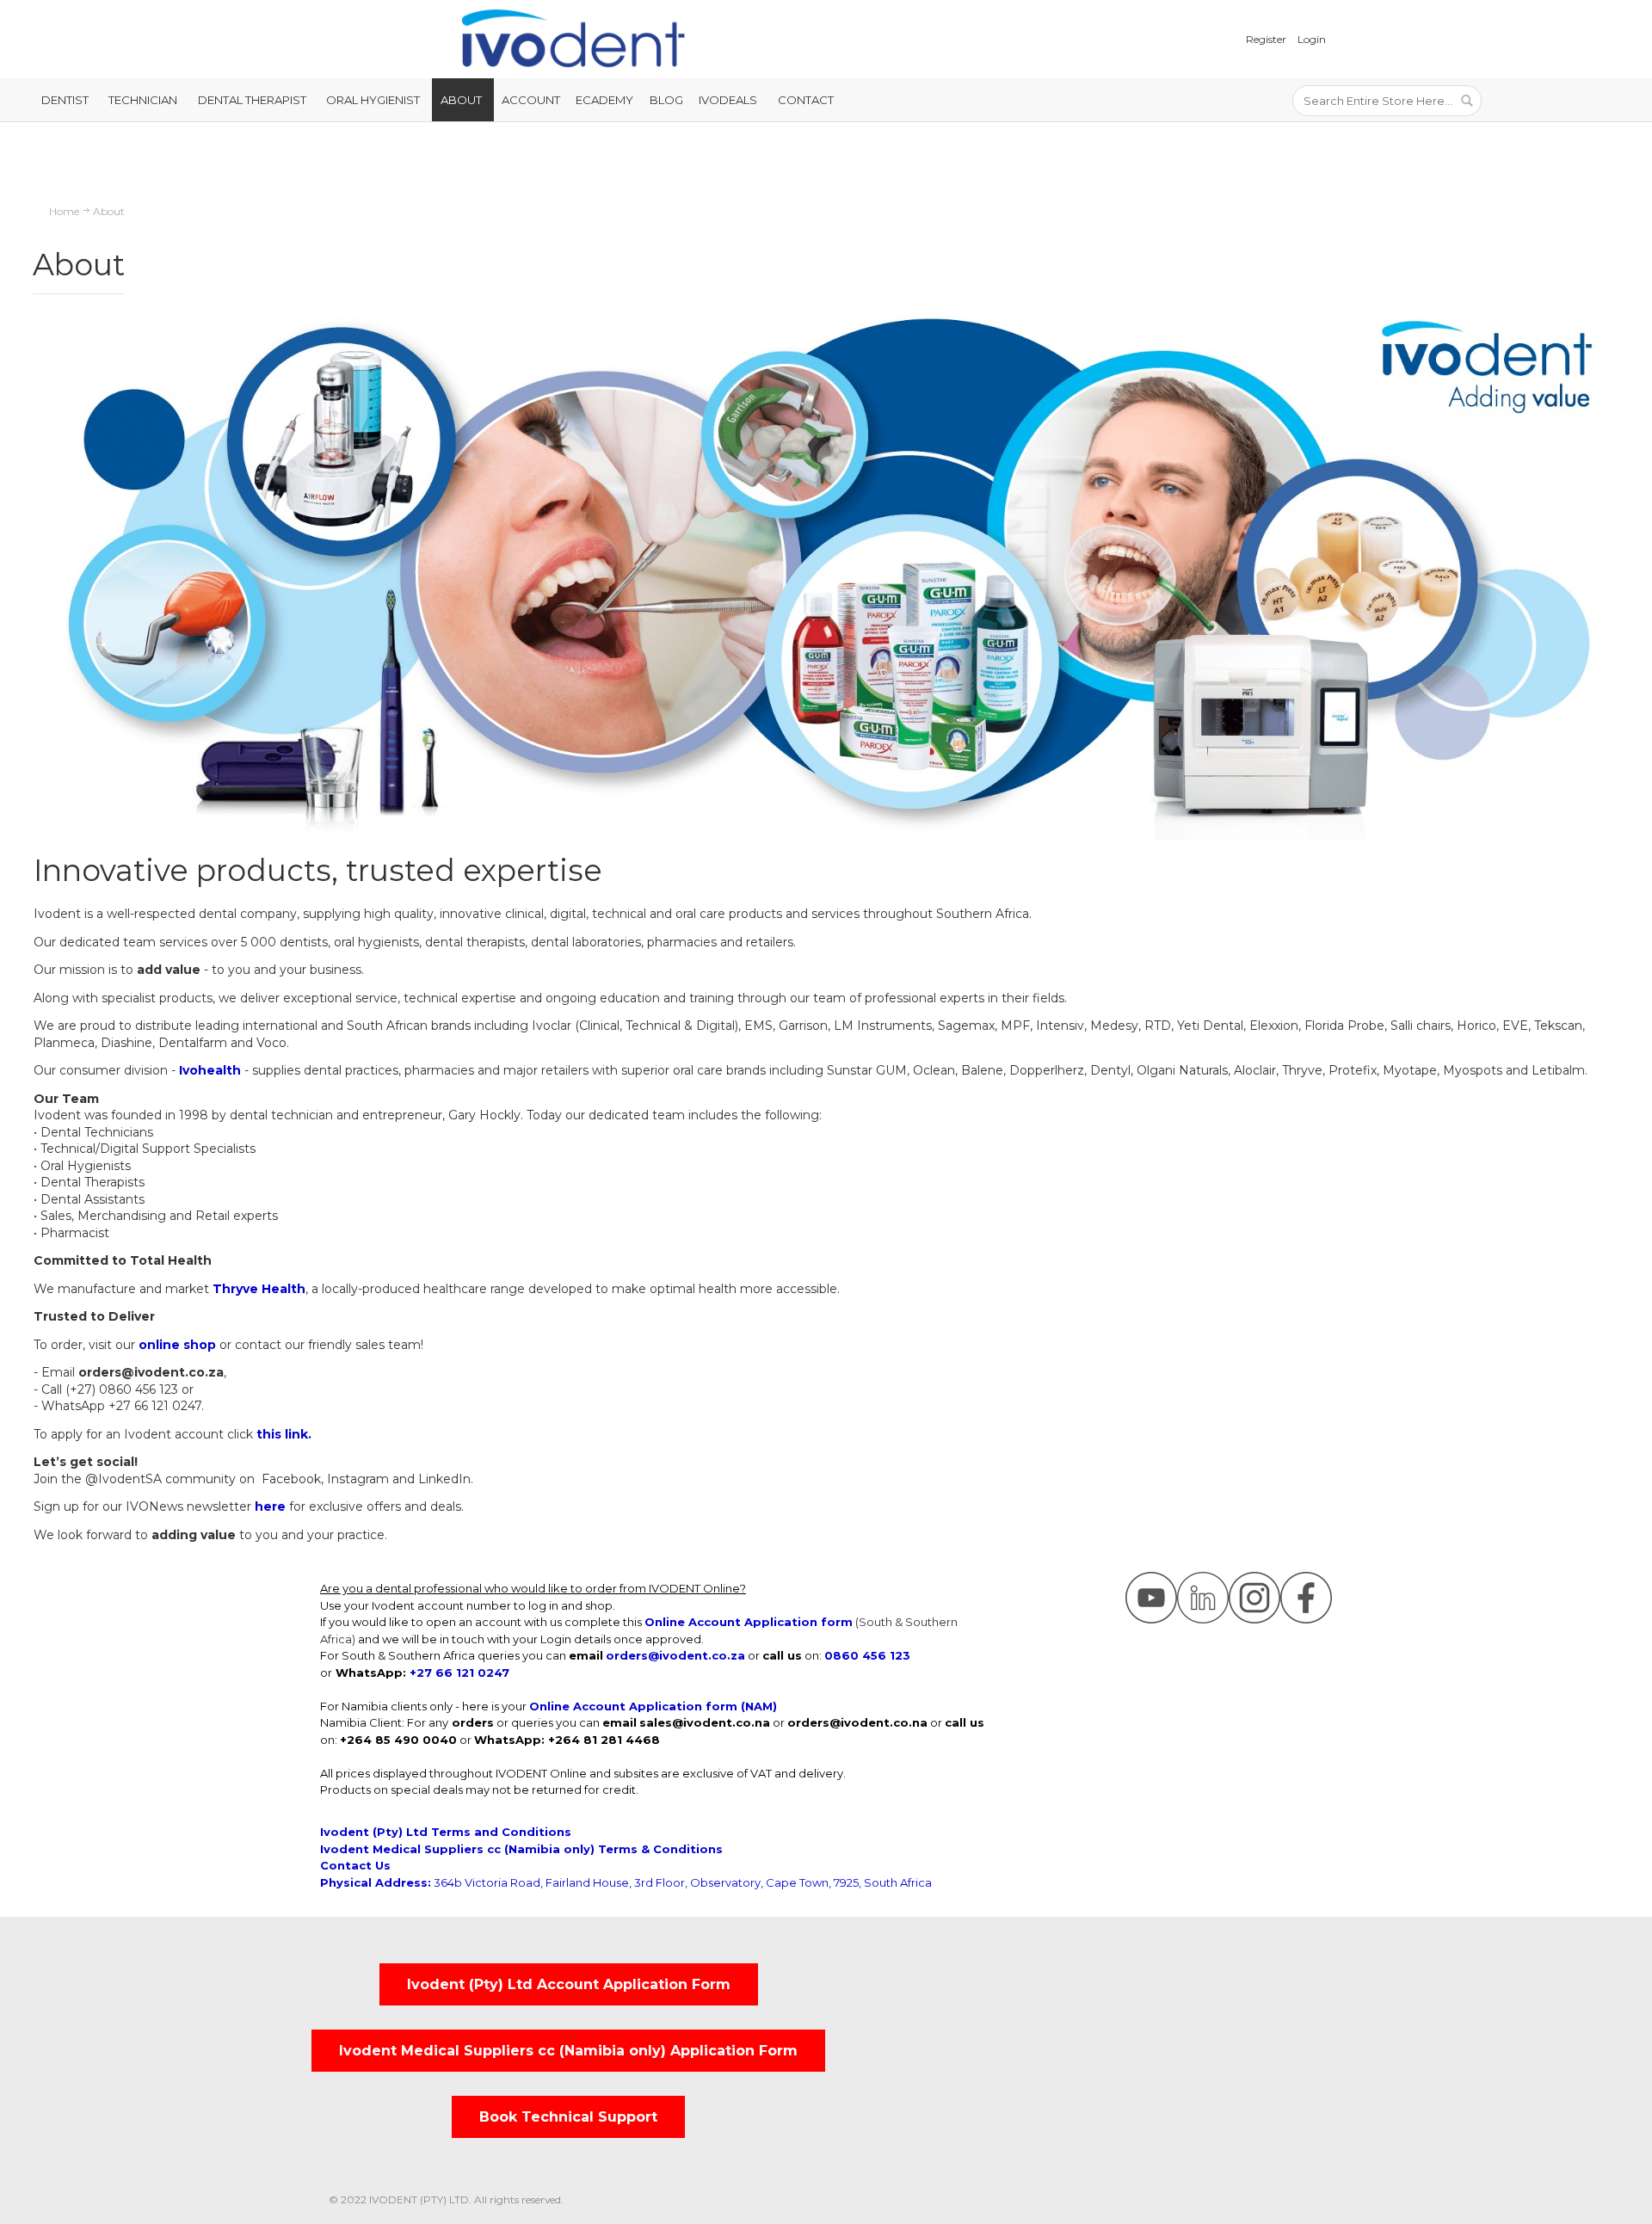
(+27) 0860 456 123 (122, 1389)
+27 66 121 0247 (155, 1406)
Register (1266, 39)
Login (1312, 39)
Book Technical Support (568, 2117)
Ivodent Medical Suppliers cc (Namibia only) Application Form (568, 2051)
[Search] (1466, 101)
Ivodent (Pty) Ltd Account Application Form (569, 1984)
